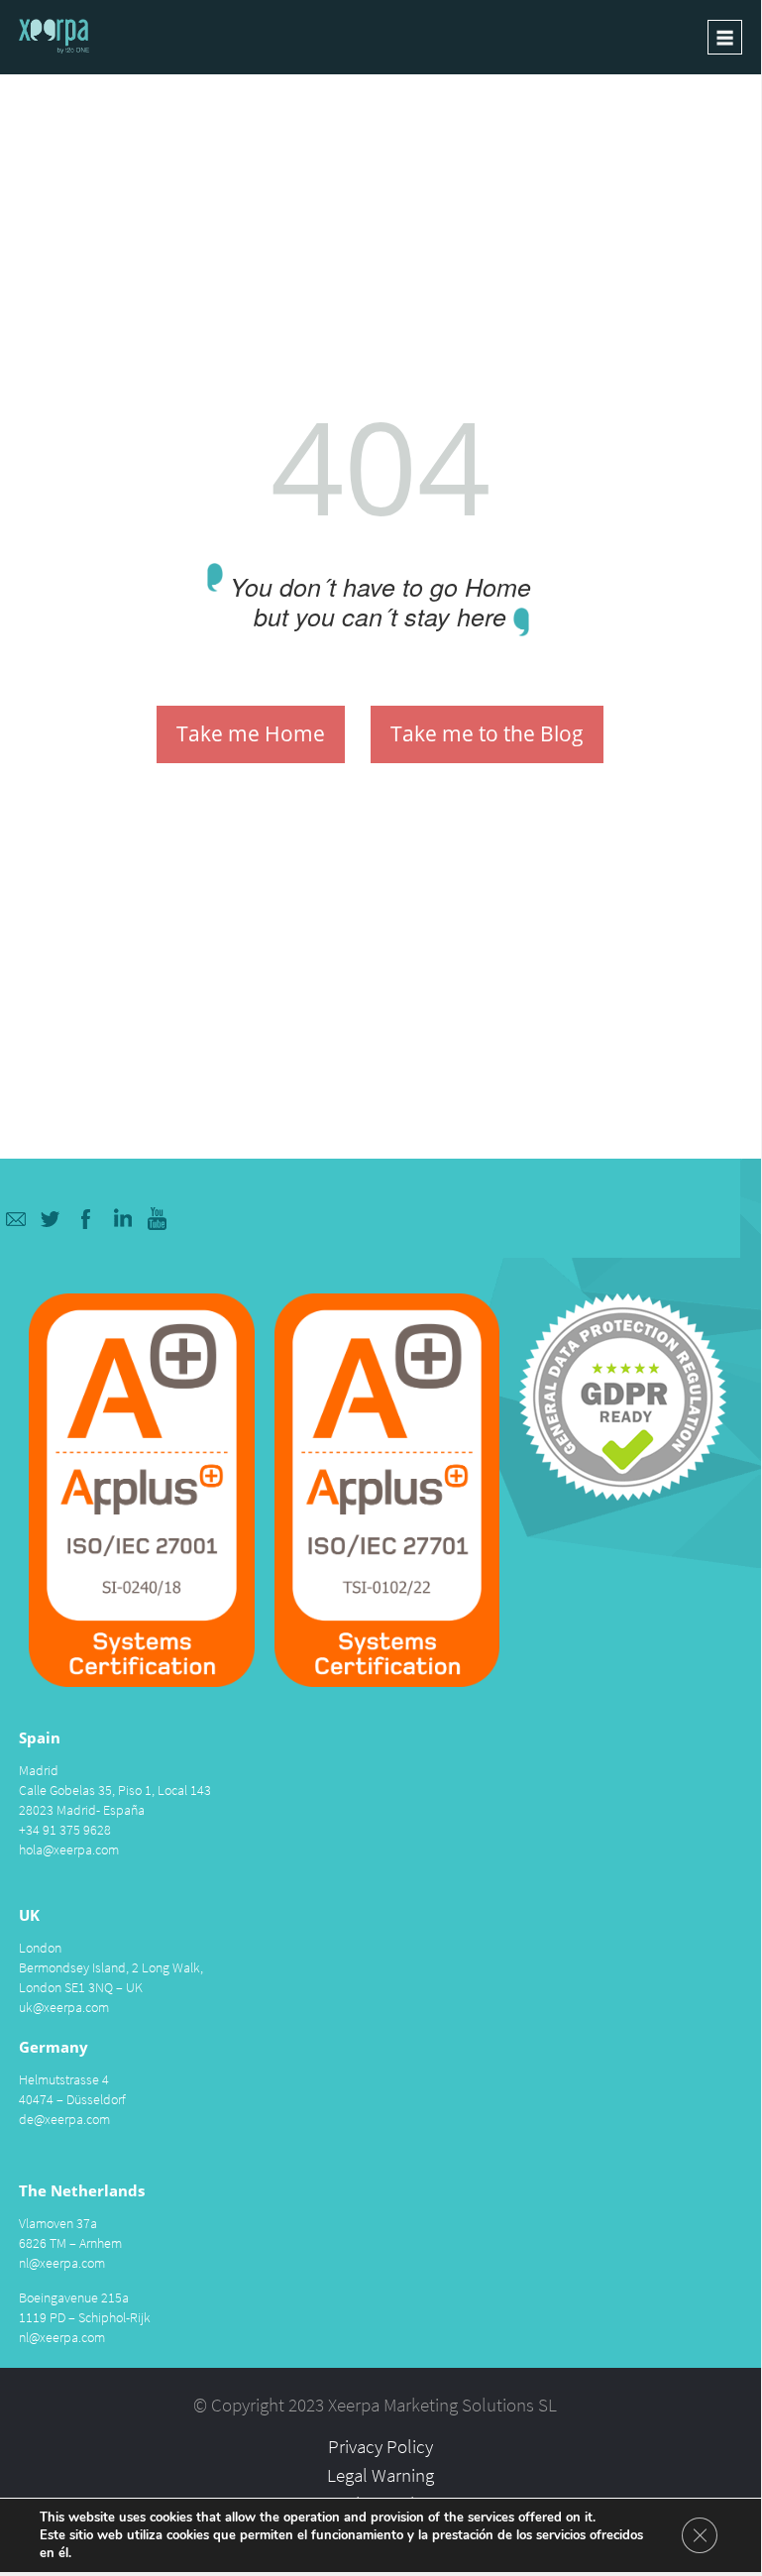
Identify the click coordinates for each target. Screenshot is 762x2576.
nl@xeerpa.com (62, 2263)
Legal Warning (381, 2475)
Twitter (51, 1219)
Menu (725, 37)
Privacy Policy (381, 2446)
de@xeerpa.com (64, 2119)
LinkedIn (122, 1219)
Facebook (87, 1219)
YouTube (158, 1219)
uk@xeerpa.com (64, 2007)
